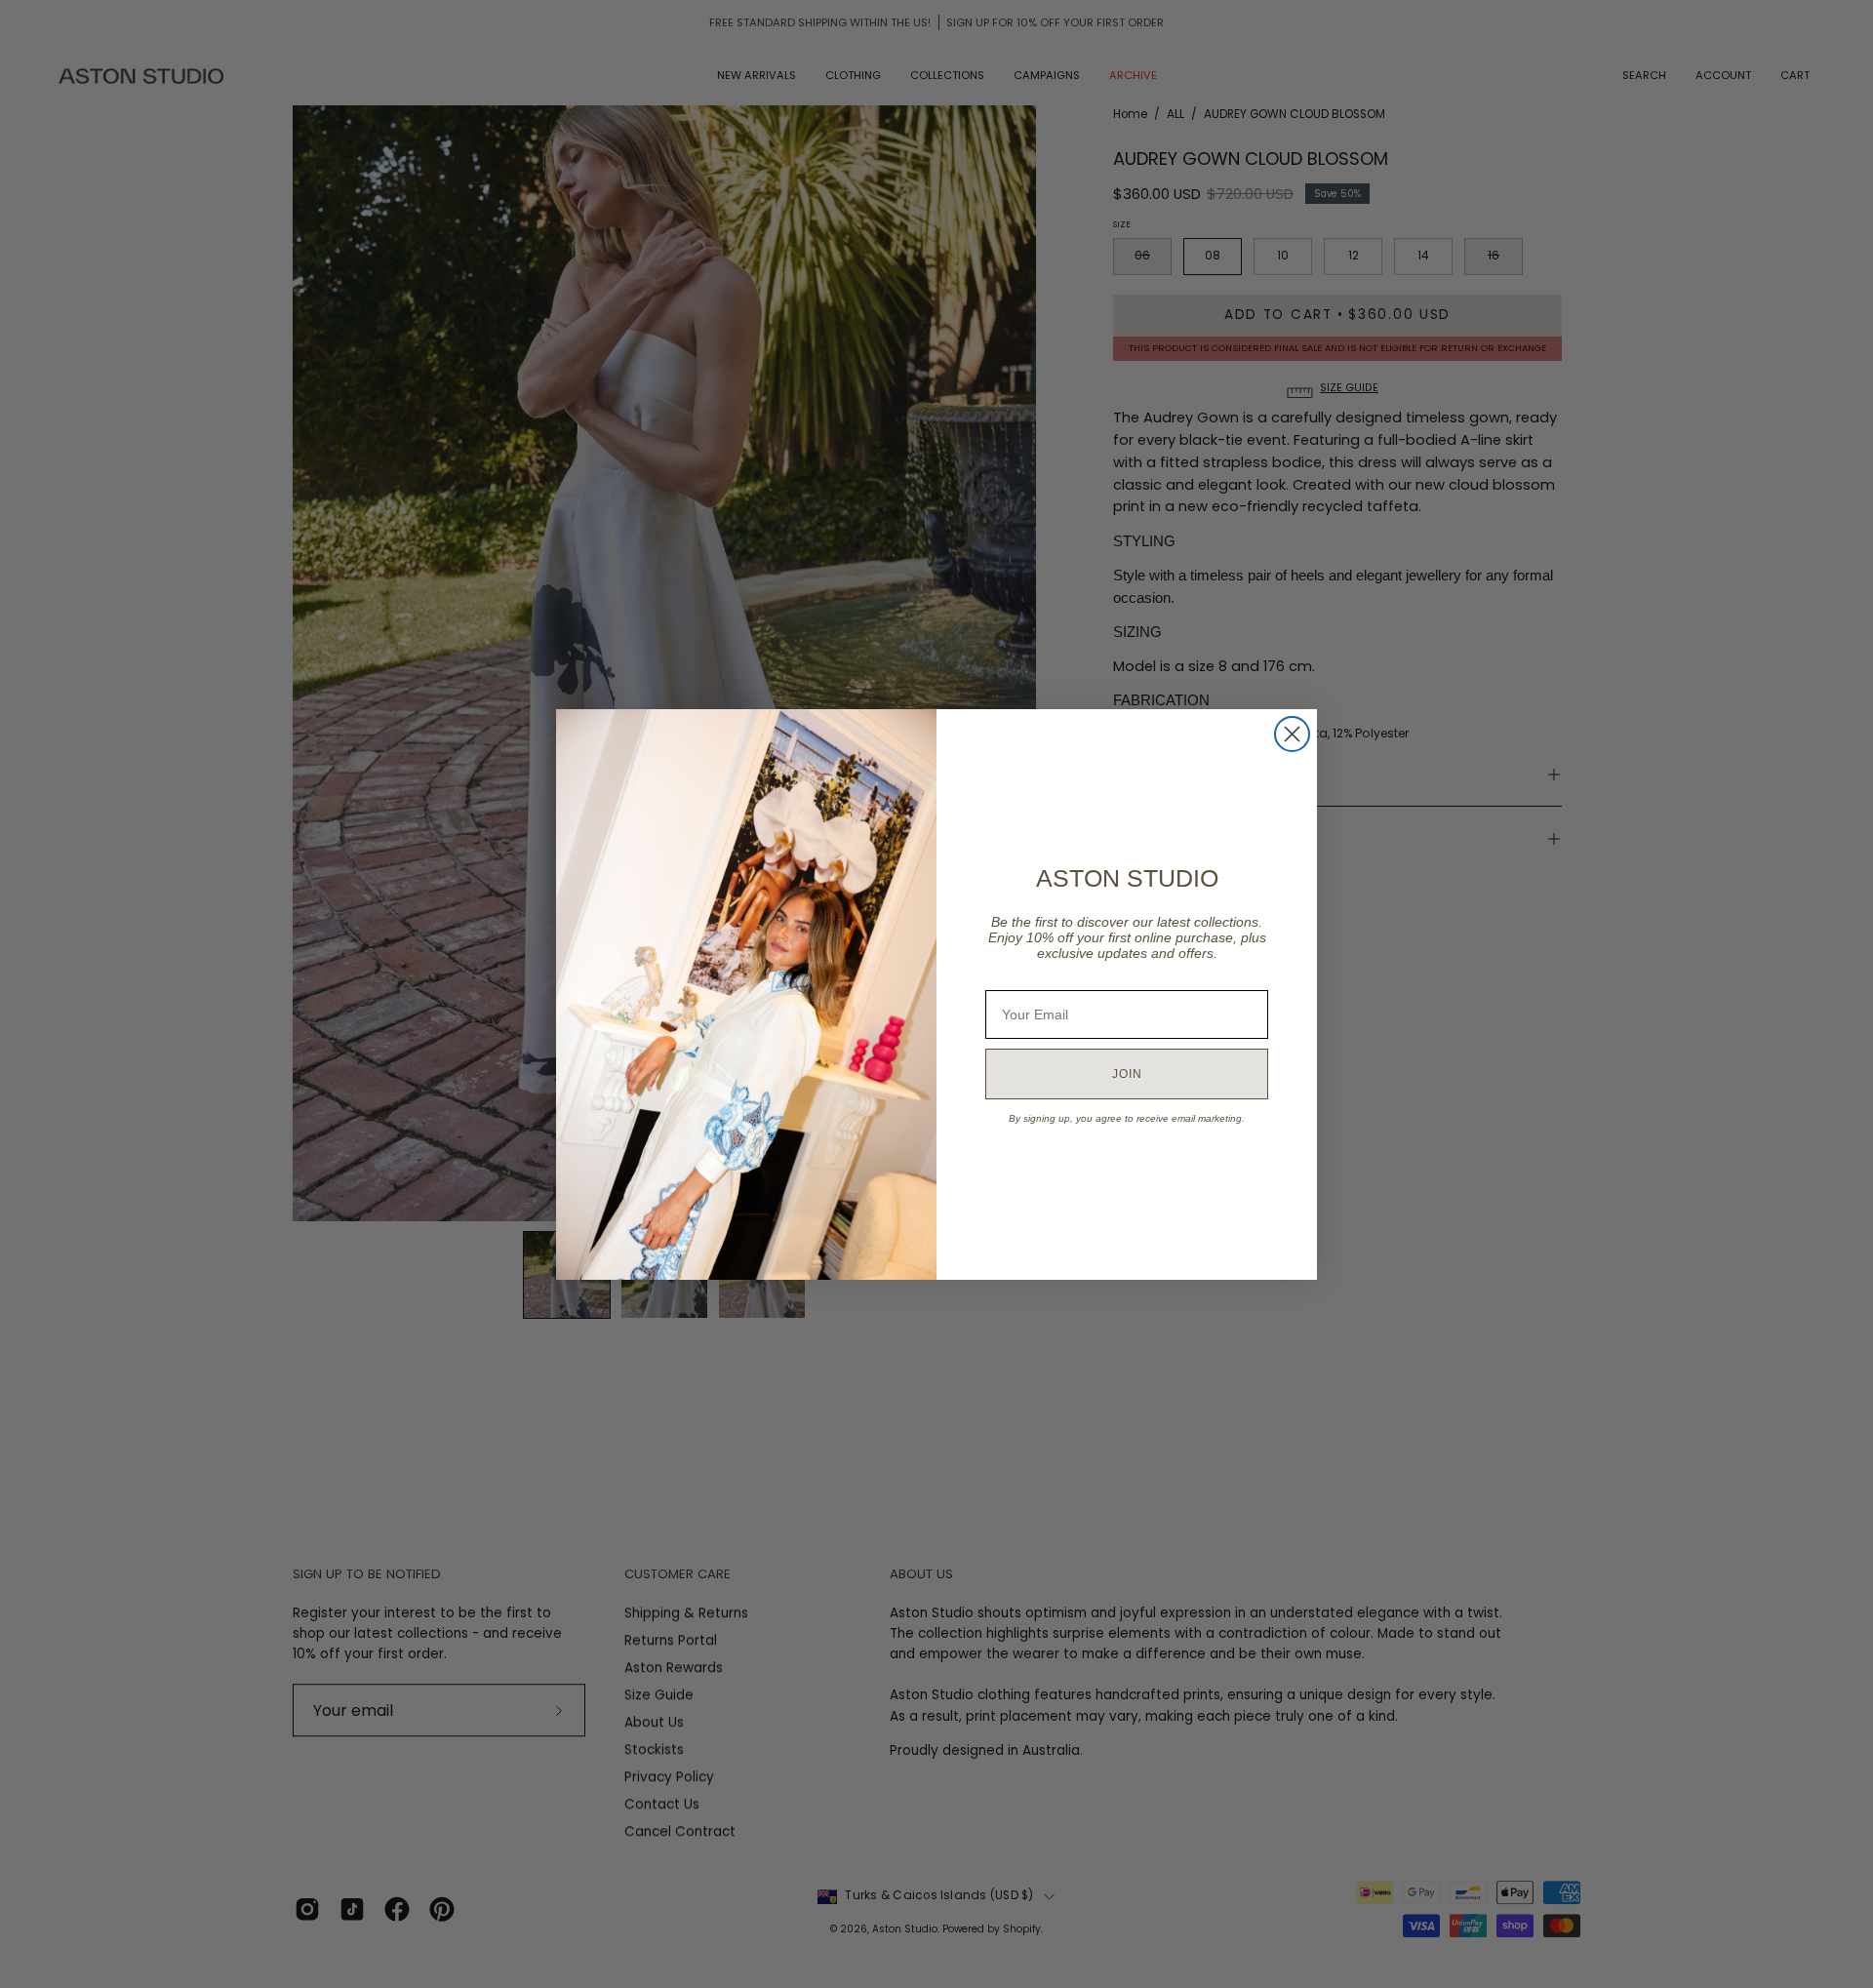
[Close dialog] (1292, 734)
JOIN (1127, 1074)
